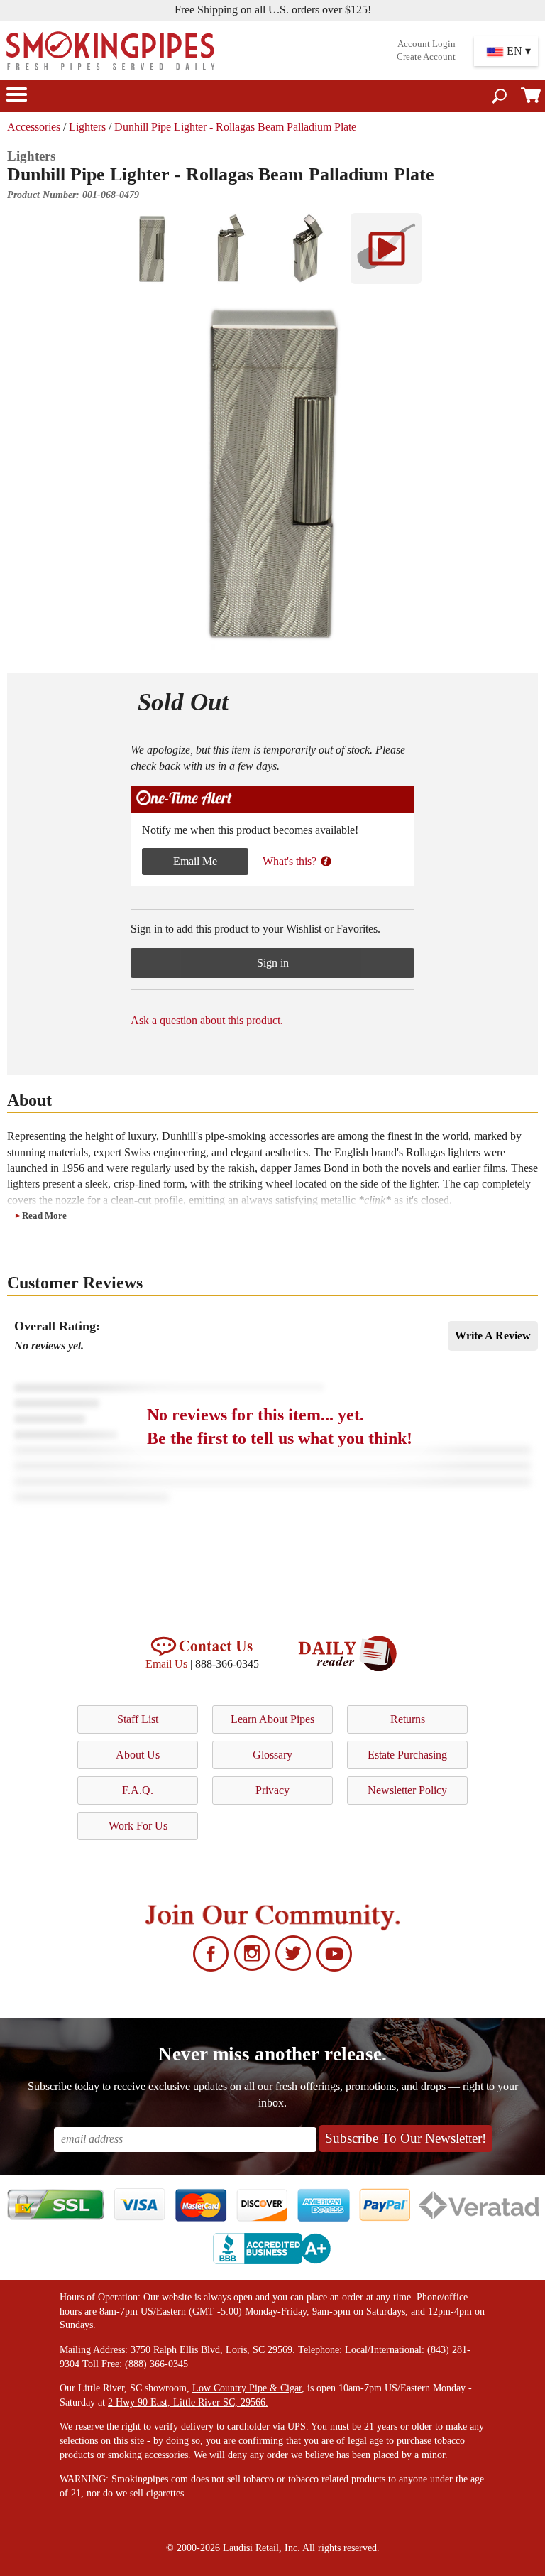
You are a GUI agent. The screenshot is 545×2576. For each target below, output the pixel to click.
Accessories (34, 127)
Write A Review (493, 1336)
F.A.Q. (138, 1790)
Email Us (166, 1664)
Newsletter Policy (407, 1790)
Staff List (138, 1719)
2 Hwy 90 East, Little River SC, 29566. (188, 2402)
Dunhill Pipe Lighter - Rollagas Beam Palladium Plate (235, 127)
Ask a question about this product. (207, 1020)
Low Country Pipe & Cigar (247, 2388)
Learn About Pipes (272, 1719)
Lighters (87, 127)
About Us (138, 1755)
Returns (408, 1719)
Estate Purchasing (407, 1755)
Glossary (272, 1755)
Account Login (426, 44)
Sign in (273, 963)
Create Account (426, 57)
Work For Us (138, 1826)
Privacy (272, 1790)
